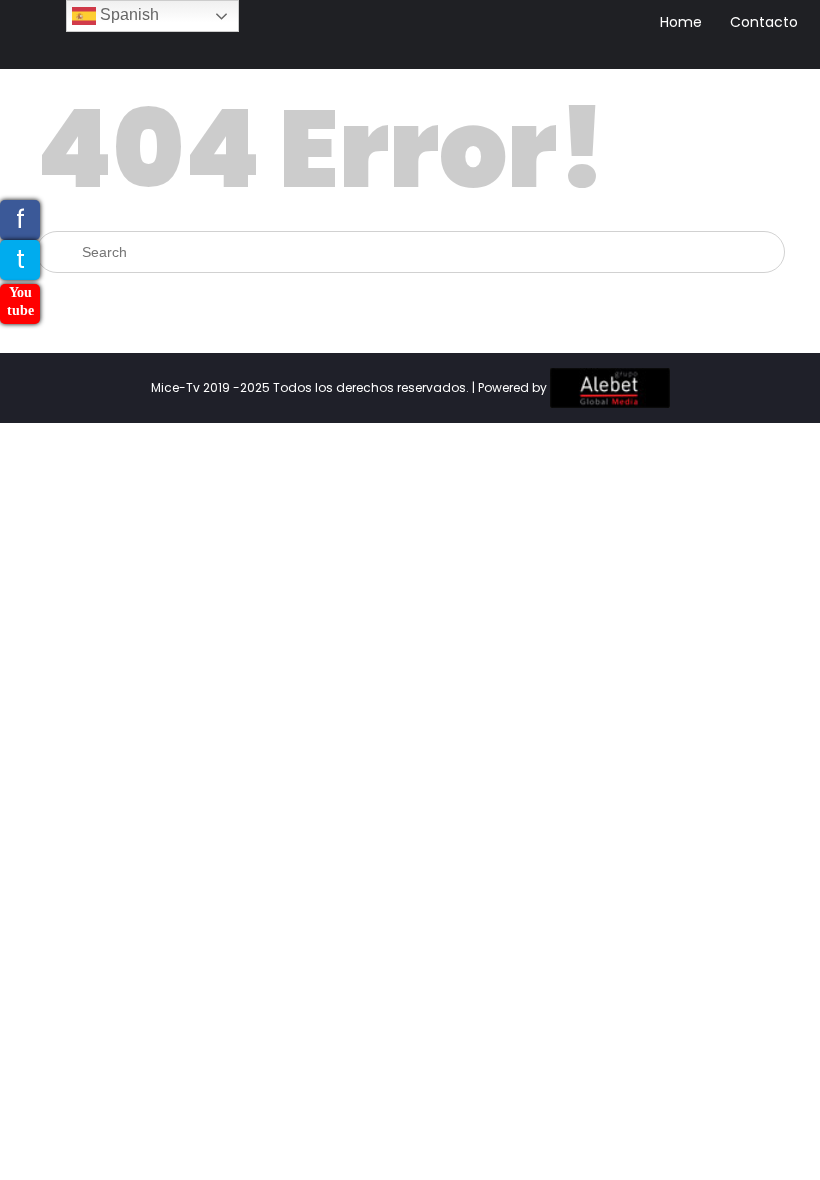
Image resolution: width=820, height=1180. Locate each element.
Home (681, 22)
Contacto (764, 22)
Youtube (20, 301)
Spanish (127, 14)
